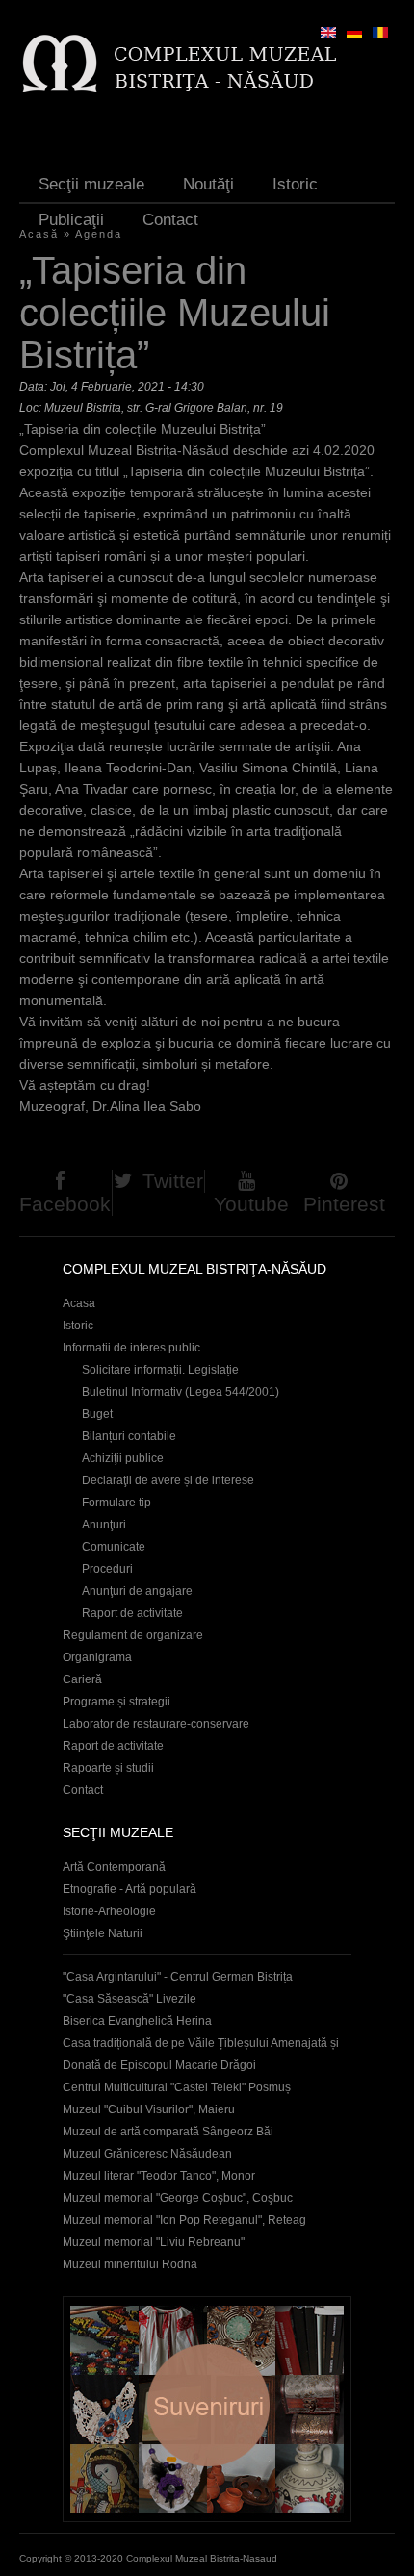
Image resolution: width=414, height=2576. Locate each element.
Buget (97, 1414)
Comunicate (114, 1547)
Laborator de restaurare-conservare (156, 1724)
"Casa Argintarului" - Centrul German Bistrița (178, 1977)
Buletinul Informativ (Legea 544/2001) (181, 1392)
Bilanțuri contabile (129, 1436)
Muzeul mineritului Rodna (130, 2264)
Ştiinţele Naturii (103, 1933)
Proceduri (107, 1569)
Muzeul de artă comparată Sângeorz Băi (168, 2132)
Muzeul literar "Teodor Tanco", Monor (159, 2176)
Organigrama (97, 1657)
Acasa (79, 1303)
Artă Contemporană (114, 1867)
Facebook (65, 1204)
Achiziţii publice (123, 1458)
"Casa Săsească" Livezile (129, 1999)
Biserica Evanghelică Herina (137, 2021)
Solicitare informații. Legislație (160, 1370)
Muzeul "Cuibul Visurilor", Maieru (149, 2109)
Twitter (173, 1181)
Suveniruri (207, 2409)
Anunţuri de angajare (137, 1591)
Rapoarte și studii (108, 1768)
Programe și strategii (116, 1702)
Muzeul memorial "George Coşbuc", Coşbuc (178, 2198)
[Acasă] (179, 63)
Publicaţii (71, 220)
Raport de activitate (132, 1613)
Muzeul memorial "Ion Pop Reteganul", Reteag (184, 2220)
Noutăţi (208, 184)
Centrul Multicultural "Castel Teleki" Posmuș (177, 2087)
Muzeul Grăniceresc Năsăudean (147, 2154)
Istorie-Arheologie (109, 1911)
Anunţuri (104, 1525)
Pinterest (344, 1204)
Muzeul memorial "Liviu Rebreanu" (154, 2242)
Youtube (251, 1204)
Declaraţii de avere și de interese (168, 1480)
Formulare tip (116, 1503)
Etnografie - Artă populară (129, 1889)
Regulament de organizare (133, 1635)
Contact (170, 220)
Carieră (82, 1679)
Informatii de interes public (131, 1348)
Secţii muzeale (91, 184)
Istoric (295, 184)
